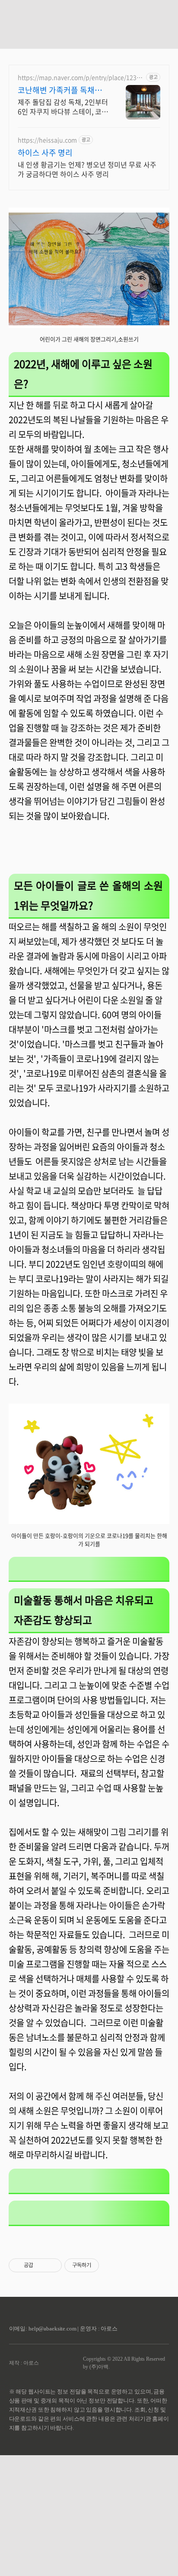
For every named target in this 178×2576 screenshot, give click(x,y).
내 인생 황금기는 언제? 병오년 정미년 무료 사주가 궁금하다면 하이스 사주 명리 (87, 169)
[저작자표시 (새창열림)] (103, 2265)
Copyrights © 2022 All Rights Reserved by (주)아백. (124, 2363)
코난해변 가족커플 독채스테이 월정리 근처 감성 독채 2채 (62, 90)
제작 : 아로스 (24, 2363)
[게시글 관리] (52, 2265)
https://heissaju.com (47, 140)
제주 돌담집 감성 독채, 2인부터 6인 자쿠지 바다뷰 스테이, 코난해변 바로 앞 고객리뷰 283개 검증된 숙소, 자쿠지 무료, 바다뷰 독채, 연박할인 (63, 106)
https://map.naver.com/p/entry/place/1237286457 (81, 77)
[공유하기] (41, 2265)
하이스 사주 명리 (45, 153)
